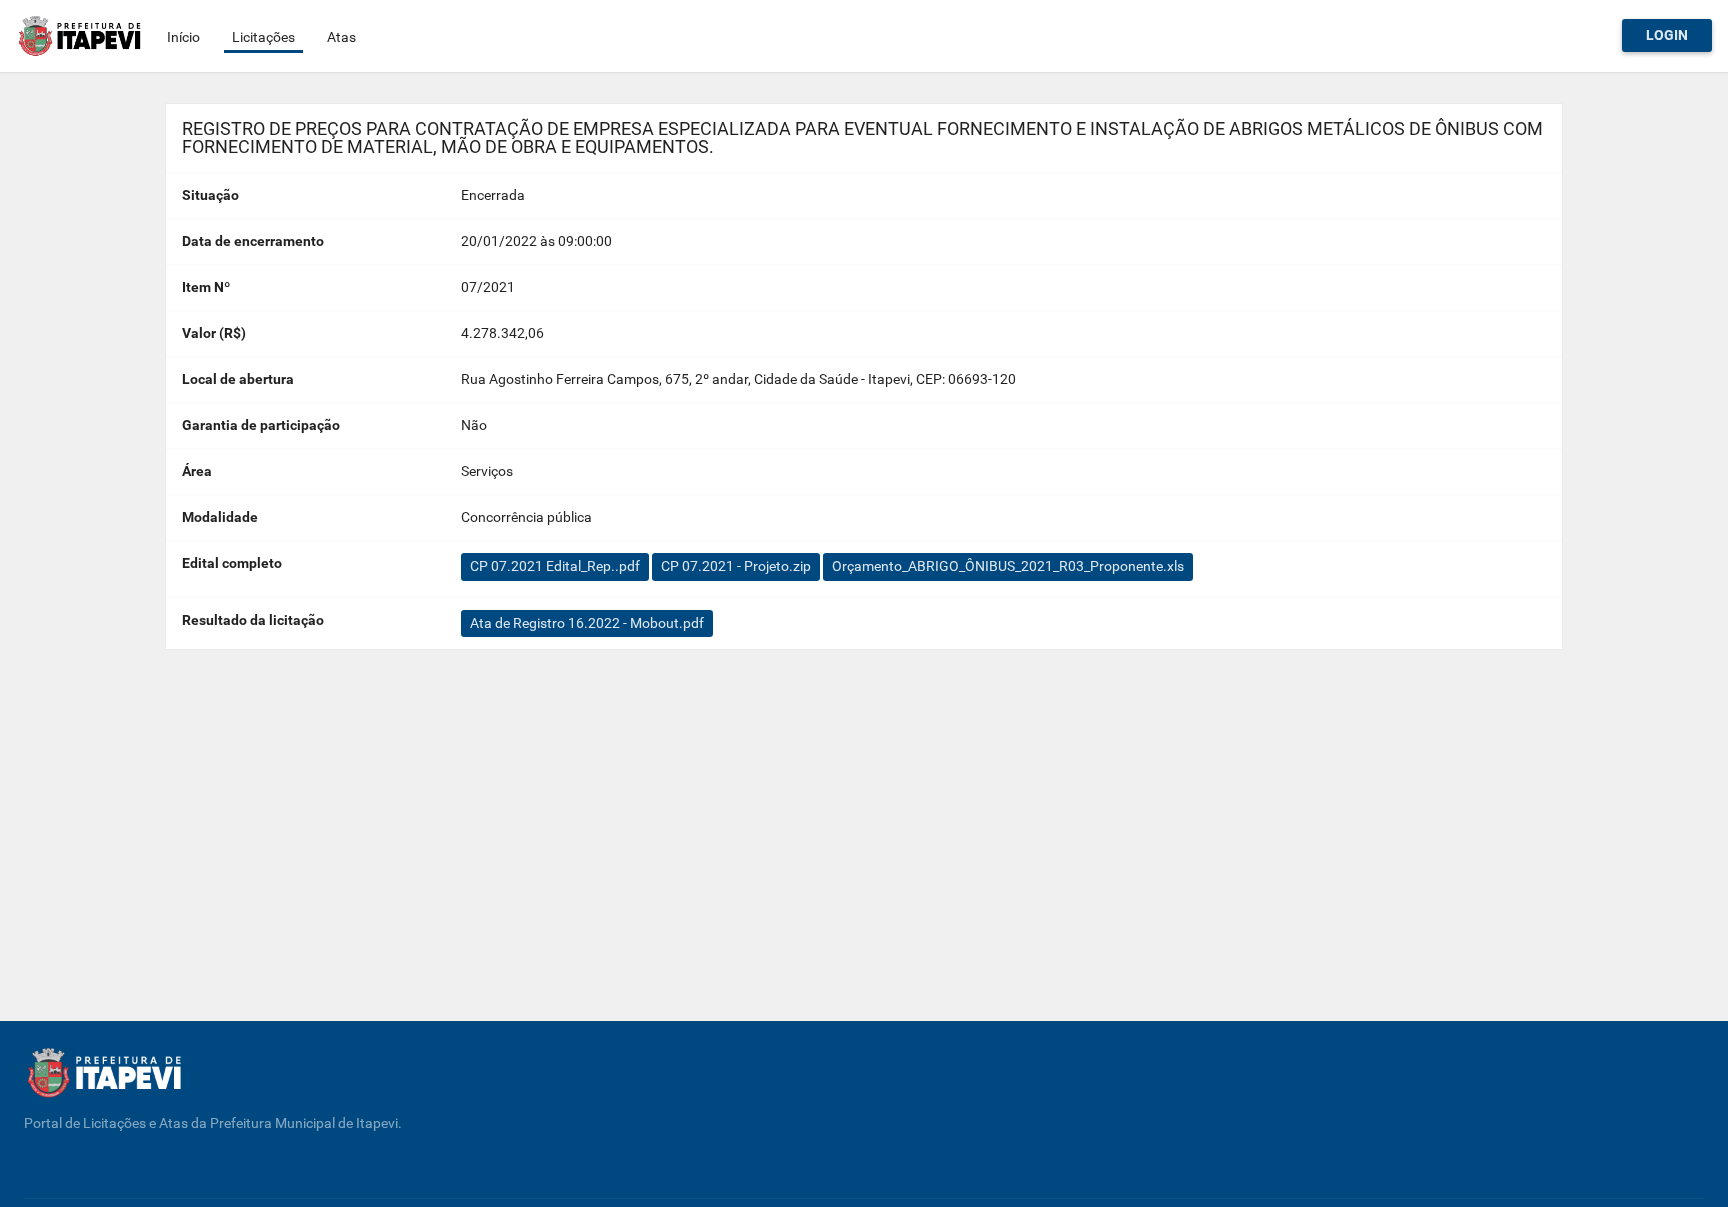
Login (1667, 35)
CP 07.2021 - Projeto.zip (736, 566)
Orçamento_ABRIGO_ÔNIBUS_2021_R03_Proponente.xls (1008, 566)
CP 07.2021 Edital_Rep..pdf (555, 566)
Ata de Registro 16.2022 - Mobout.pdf (587, 623)
